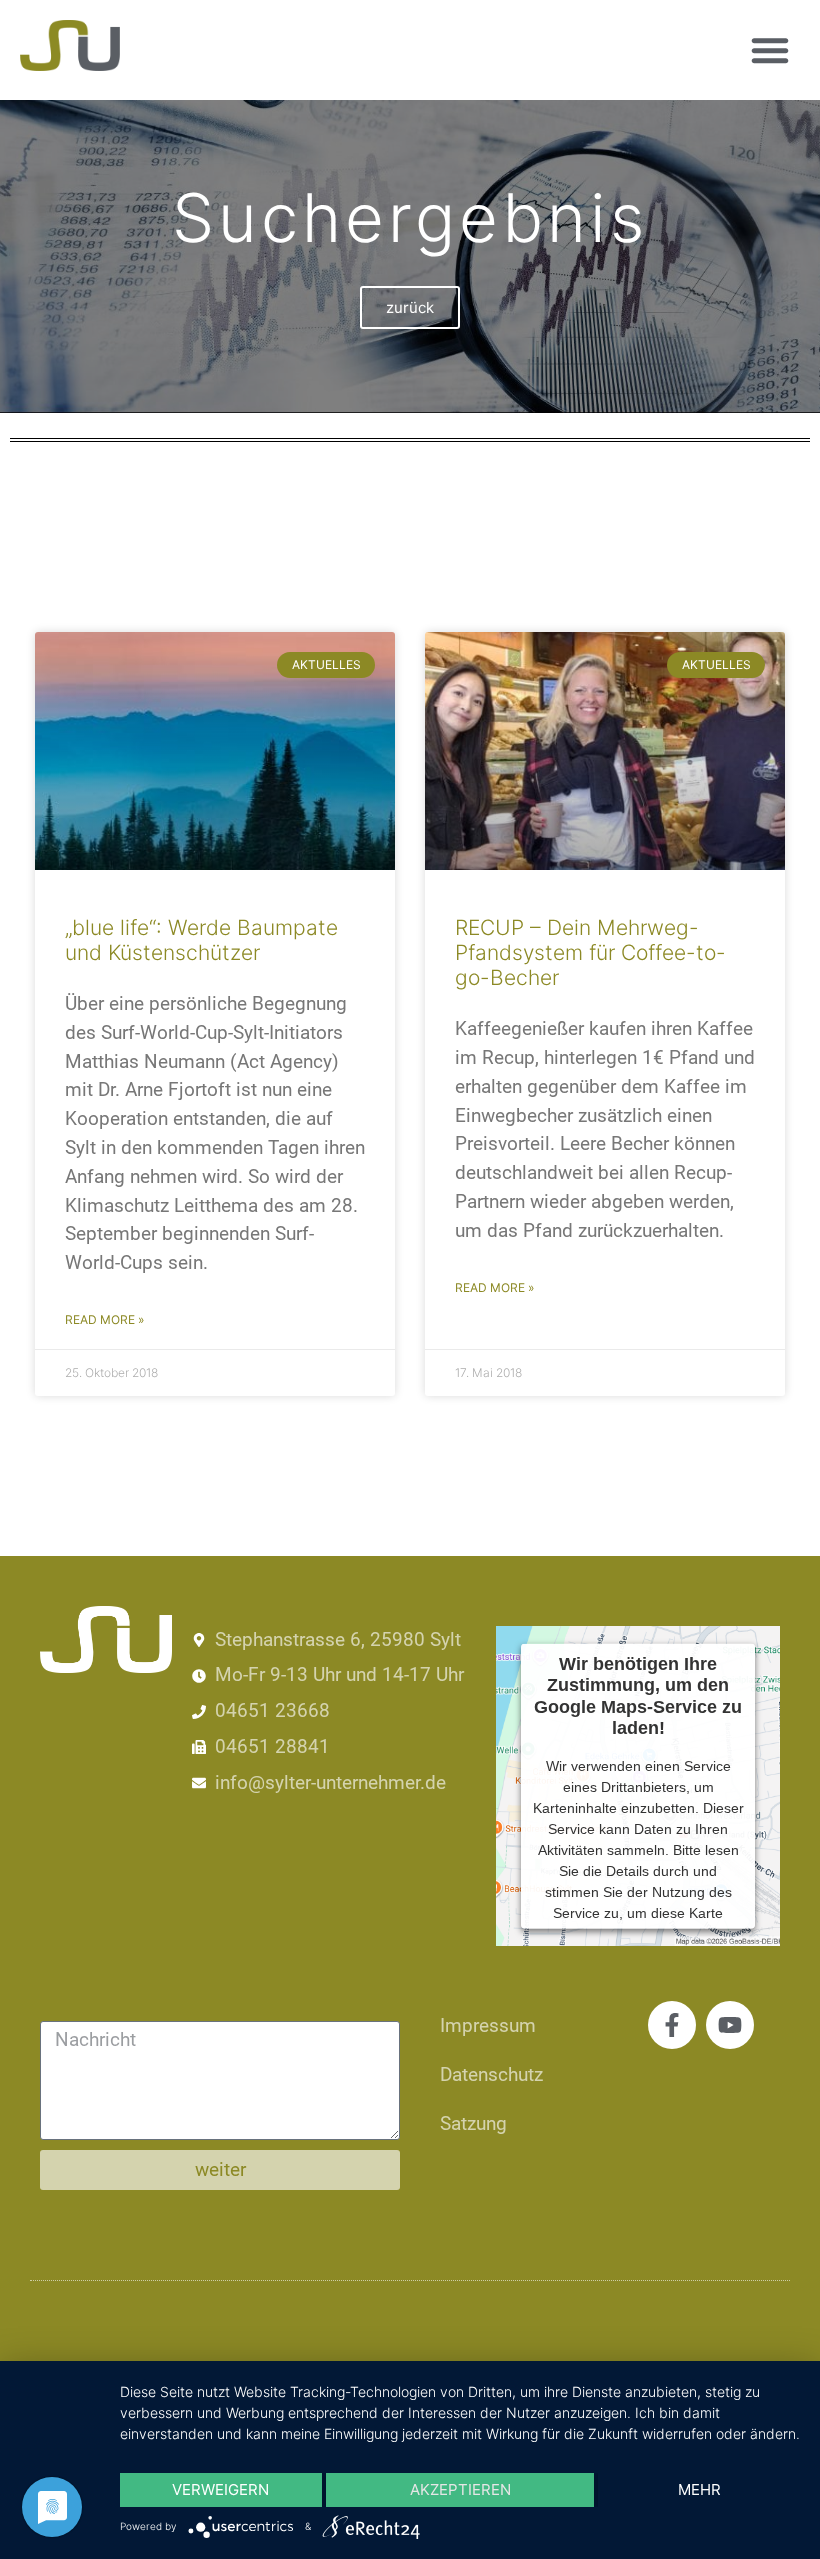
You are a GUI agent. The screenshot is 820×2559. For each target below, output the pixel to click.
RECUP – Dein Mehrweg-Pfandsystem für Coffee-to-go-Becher (590, 952)
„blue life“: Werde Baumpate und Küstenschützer (201, 940)
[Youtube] (730, 2025)
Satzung (473, 2123)
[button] (770, 50)
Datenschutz (491, 2074)
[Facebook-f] (672, 2025)
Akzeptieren (460, 2489)
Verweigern (220, 2489)
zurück (410, 307)
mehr (699, 2489)
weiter (220, 2169)
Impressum (488, 2025)
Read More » (104, 1319)
